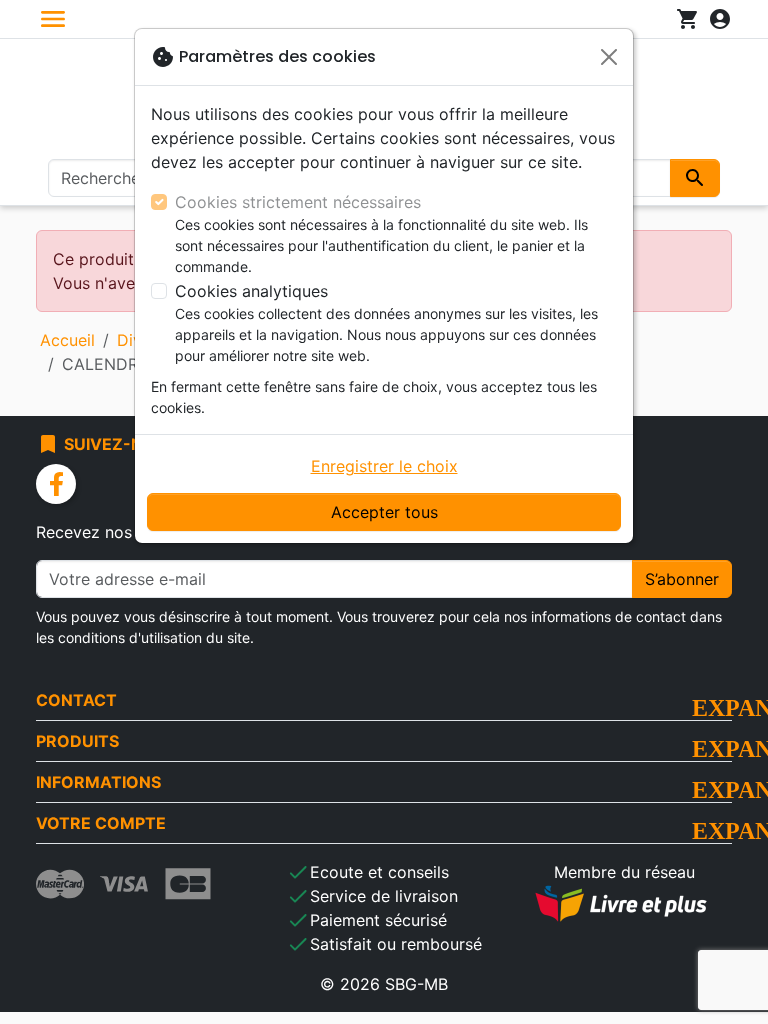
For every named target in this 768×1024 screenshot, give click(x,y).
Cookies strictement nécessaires (298, 202)
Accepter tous (384, 512)
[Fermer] (609, 57)
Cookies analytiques (251, 291)
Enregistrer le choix (384, 466)
